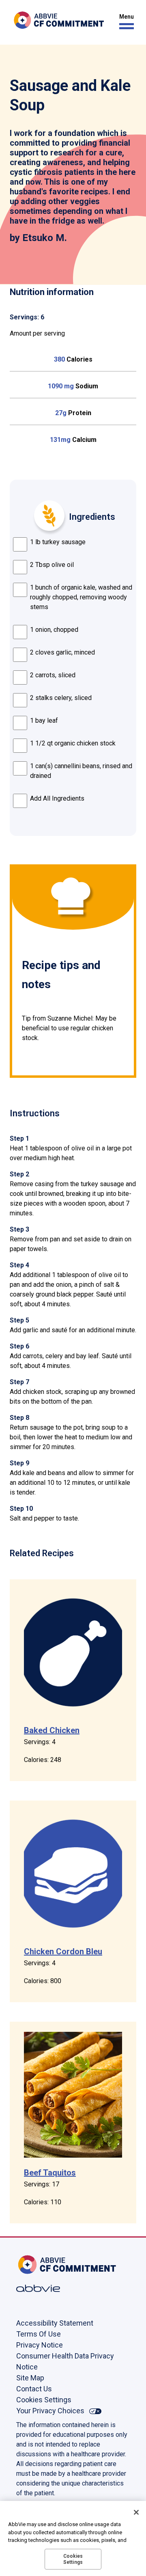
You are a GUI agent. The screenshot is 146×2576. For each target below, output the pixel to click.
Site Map (30, 2378)
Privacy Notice (40, 2345)
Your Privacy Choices (50, 2411)
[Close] (136, 2512)
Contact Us (34, 2389)
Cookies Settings (44, 2400)
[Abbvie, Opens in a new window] (43, 2288)
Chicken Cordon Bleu (63, 1951)
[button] (125, 22)
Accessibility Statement (55, 2323)
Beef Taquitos (50, 2173)
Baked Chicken (52, 1730)
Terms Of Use (39, 2334)
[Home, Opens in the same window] (43, 2265)
